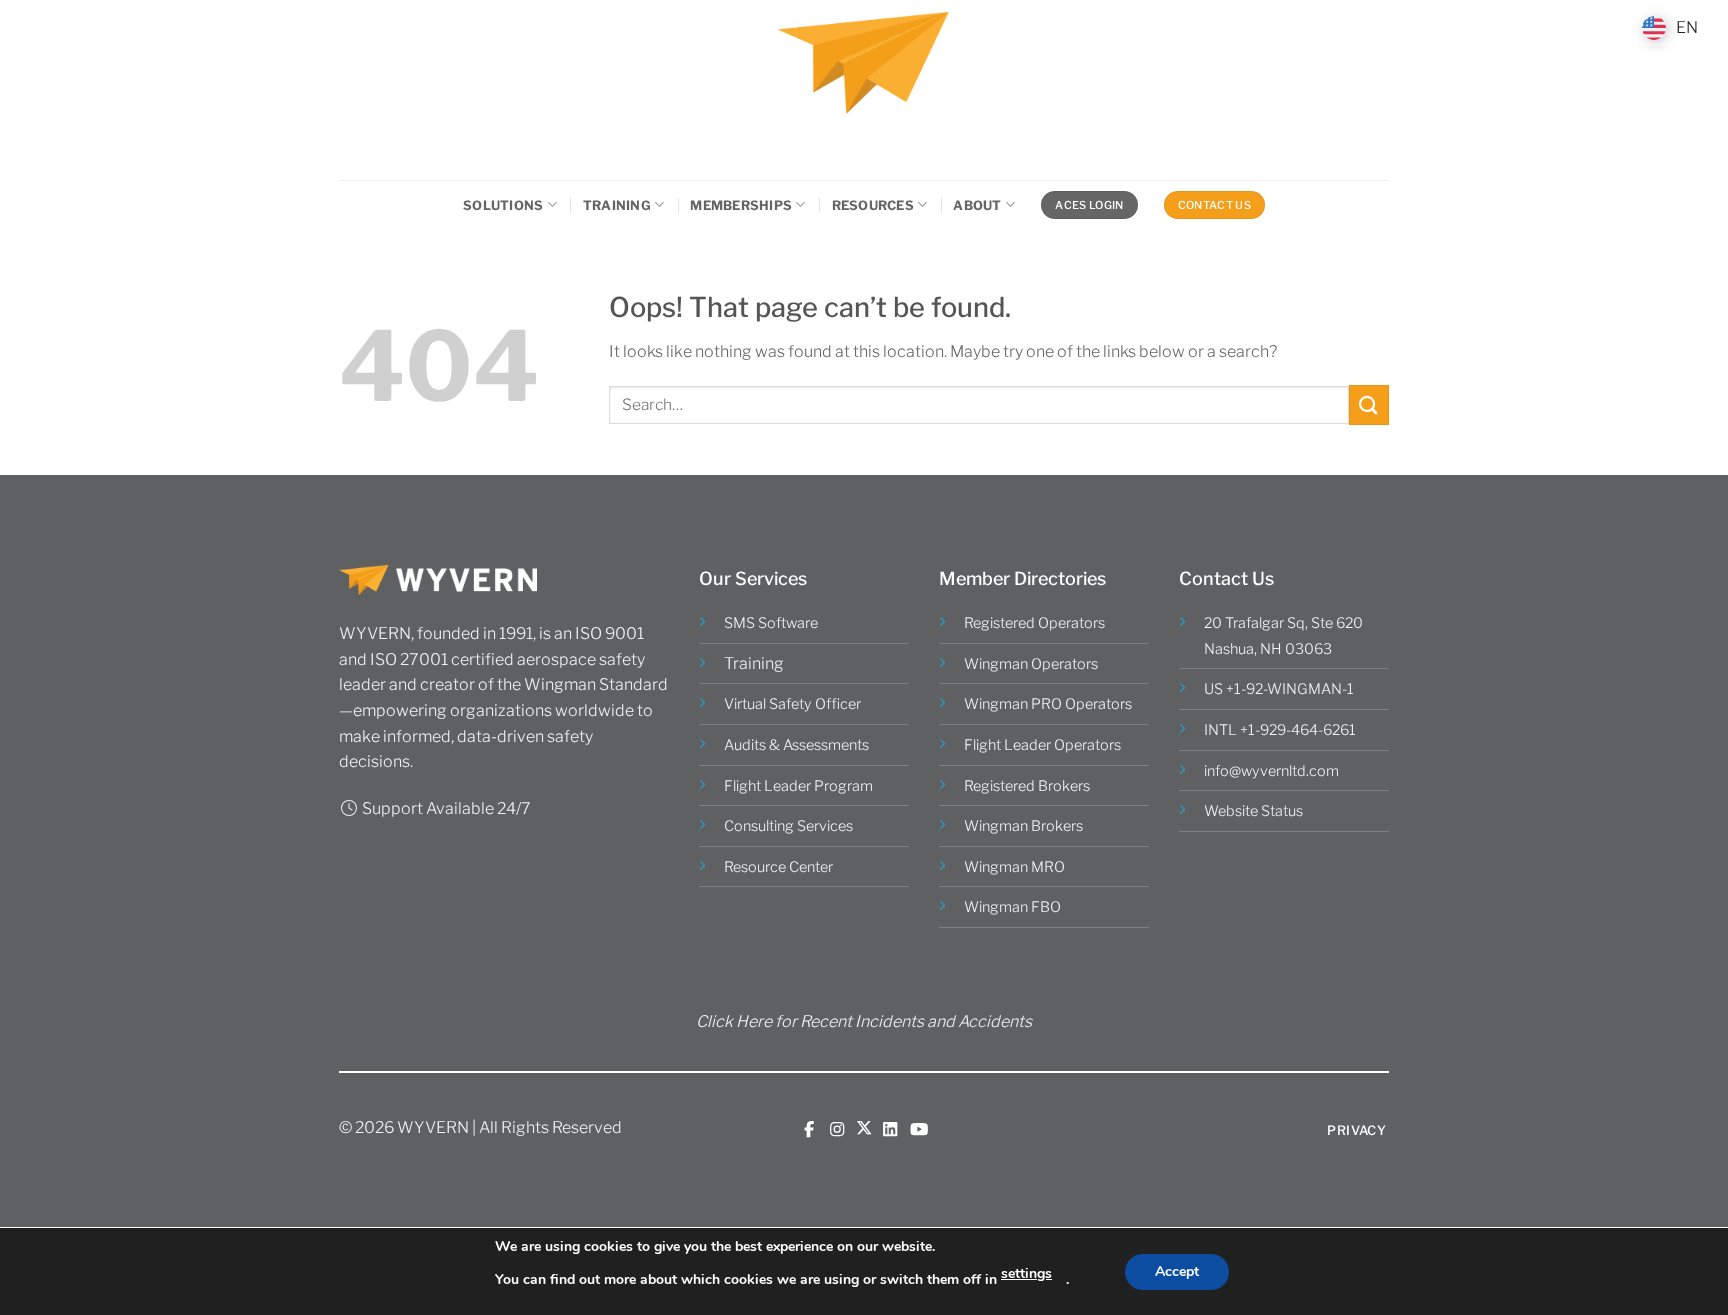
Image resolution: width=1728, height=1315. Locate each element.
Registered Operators (1034, 623)
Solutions (503, 205)
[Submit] (1369, 404)
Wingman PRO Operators (1048, 704)
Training (617, 205)
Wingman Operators (1031, 664)
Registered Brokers (1027, 786)
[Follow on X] (864, 1129)
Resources (873, 205)
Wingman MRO (1014, 867)
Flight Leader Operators (1042, 745)
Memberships (741, 205)
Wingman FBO (1012, 907)
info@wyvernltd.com (1271, 771)
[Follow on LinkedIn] (890, 1129)
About (977, 205)
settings (1026, 1273)
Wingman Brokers (1023, 826)
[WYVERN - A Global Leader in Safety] (864, 90)
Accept (1177, 1271)
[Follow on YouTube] (919, 1129)
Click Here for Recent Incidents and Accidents (864, 1021)
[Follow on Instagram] (837, 1129)
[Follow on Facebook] (809, 1129)
